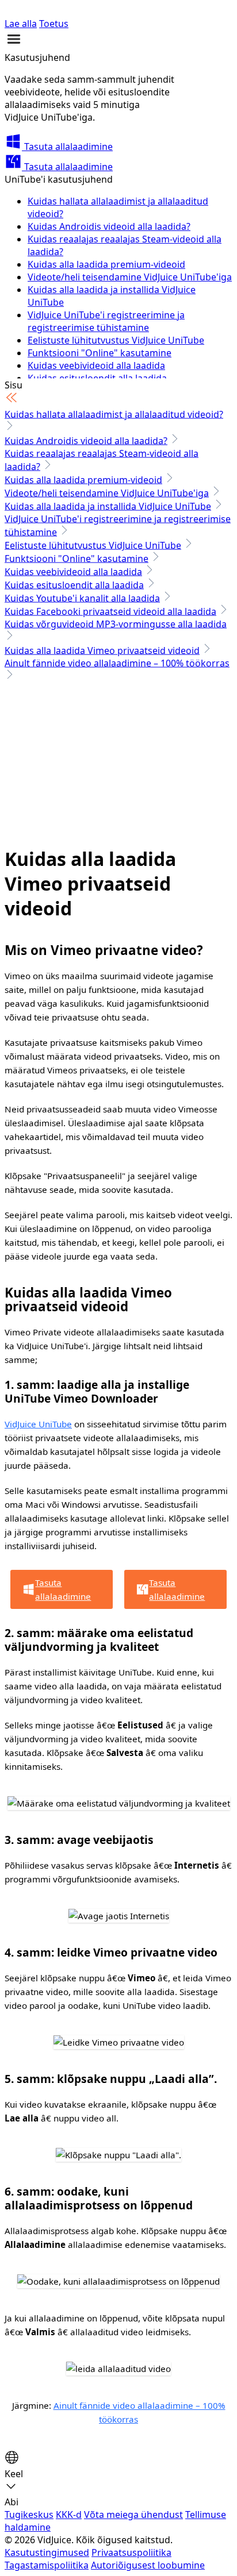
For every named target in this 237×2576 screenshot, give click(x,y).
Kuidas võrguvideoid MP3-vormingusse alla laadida (116, 624)
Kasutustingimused (47, 2552)
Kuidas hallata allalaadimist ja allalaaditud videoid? (114, 414)
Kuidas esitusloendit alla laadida (74, 585)
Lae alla (21, 24)
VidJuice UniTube (38, 1424)
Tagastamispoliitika (47, 2565)
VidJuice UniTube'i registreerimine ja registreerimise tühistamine (106, 321)
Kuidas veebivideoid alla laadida (96, 365)
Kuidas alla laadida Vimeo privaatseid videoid (102, 650)
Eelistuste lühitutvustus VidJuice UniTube (116, 340)
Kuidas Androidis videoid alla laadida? (109, 226)
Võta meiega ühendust (133, 2515)
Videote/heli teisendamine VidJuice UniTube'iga (130, 277)
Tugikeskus (29, 2515)
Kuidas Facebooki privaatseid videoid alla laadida (110, 611)
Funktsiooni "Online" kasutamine (100, 353)
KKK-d (69, 2515)
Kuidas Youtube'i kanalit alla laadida (82, 598)
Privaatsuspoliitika (131, 2552)
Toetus (54, 24)
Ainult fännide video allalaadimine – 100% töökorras (117, 663)
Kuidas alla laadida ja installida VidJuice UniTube (108, 506)
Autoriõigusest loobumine (148, 2565)
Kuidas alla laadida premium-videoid (106, 264)
